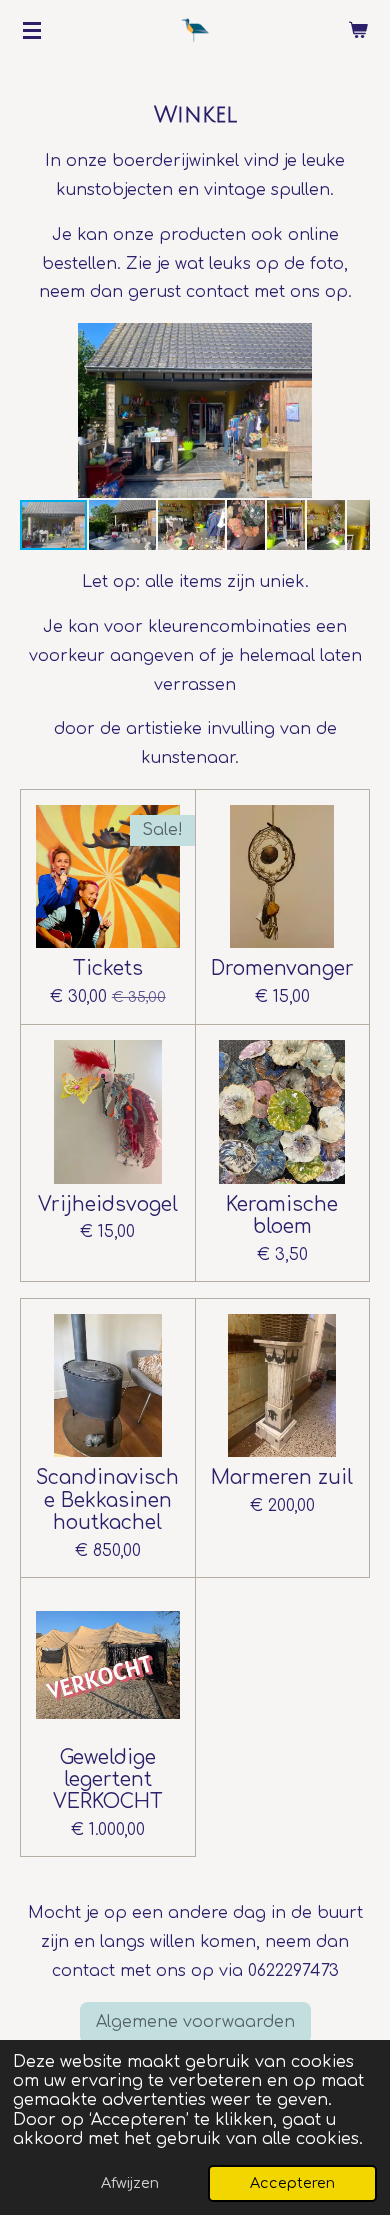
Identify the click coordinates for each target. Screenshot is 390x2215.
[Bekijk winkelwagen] (358, 30)
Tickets (108, 968)
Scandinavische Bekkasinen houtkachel (107, 1500)
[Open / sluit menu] (32, 30)
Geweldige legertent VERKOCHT (108, 1780)
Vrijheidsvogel (108, 1204)
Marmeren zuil (282, 1477)
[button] (352, 341)
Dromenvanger (282, 968)
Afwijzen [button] (130, 2183)
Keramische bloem (282, 1215)
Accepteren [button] (292, 2183)
